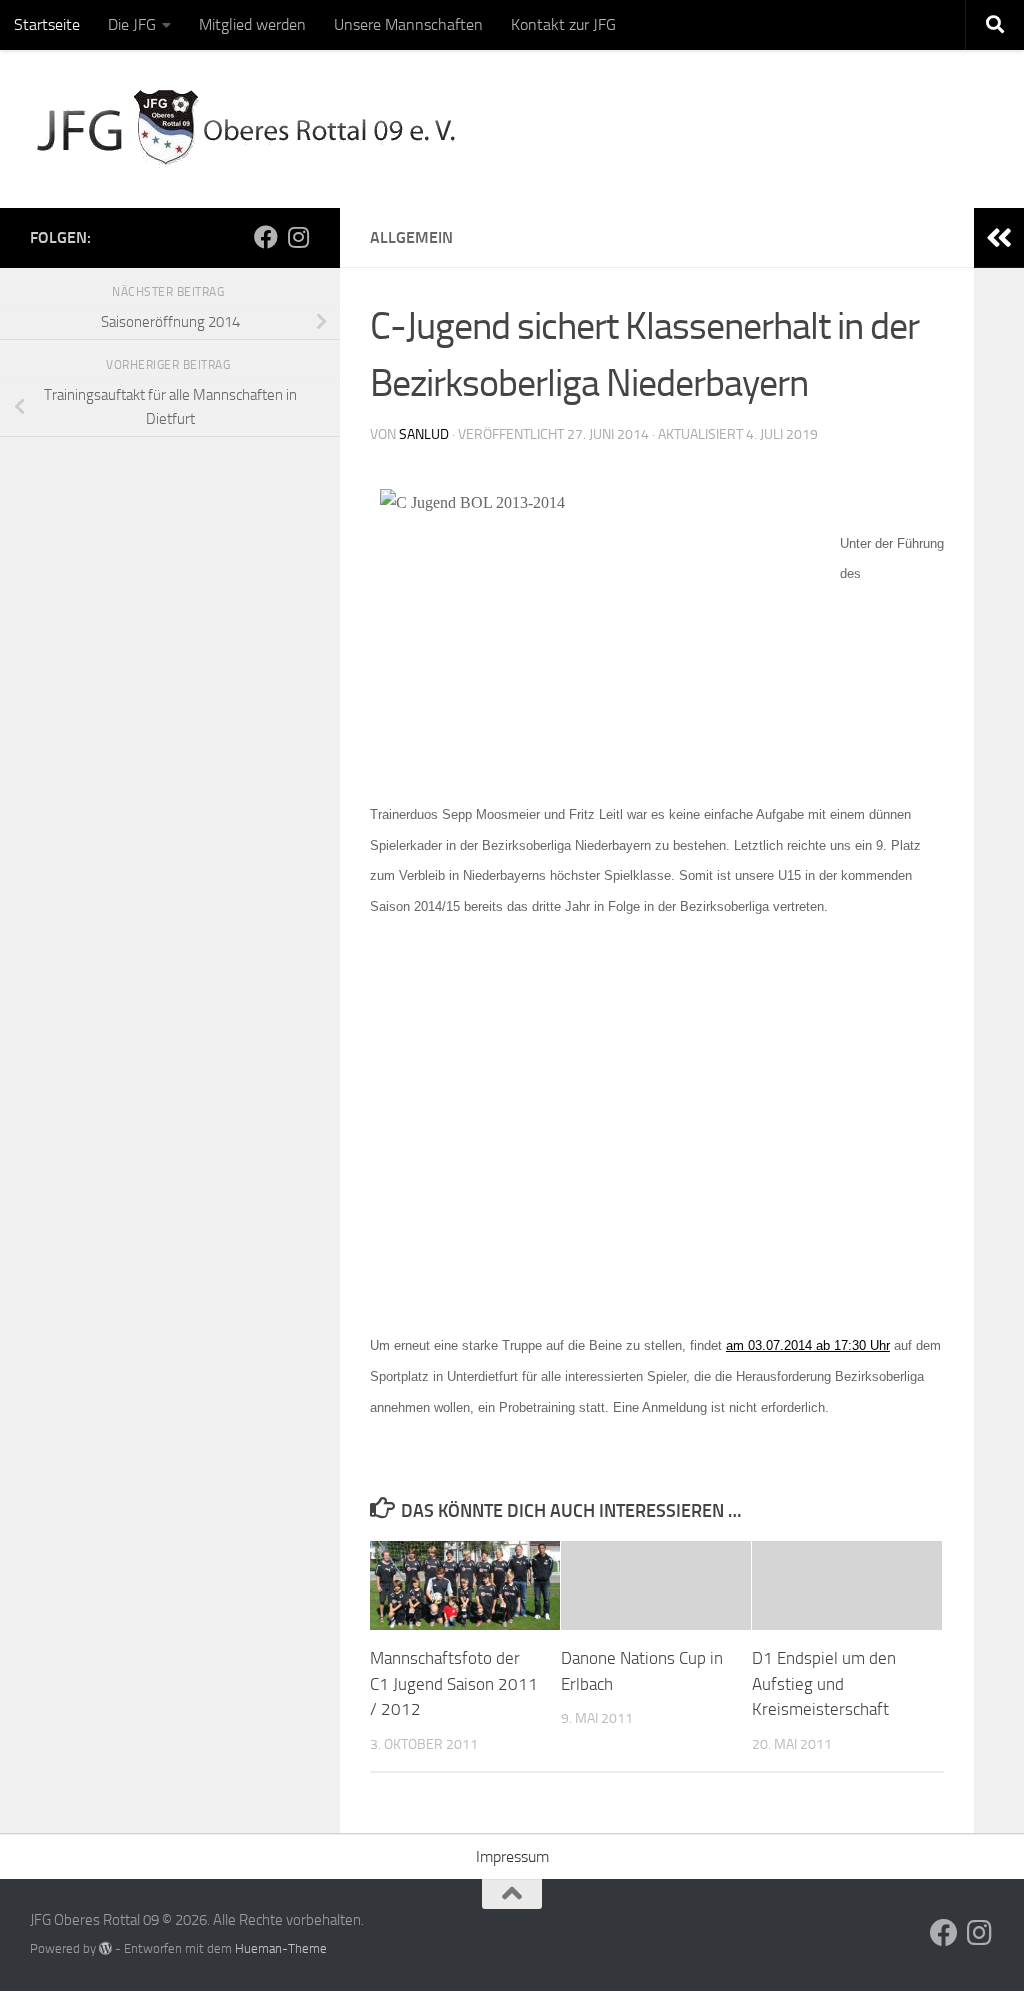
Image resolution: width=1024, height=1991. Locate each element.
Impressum (512, 1856)
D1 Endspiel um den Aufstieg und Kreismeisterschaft (824, 1683)
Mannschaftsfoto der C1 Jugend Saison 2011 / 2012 (454, 1683)
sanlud (424, 434)
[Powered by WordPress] (105, 1948)
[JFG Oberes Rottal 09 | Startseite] (249, 129)
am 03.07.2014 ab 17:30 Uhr (808, 1345)
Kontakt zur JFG (563, 24)
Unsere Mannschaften (408, 24)
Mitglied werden (252, 24)
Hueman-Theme (281, 1948)
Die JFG (132, 24)
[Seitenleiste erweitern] (999, 238)
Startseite (47, 24)
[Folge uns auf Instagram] (298, 237)
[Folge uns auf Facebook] (266, 237)
